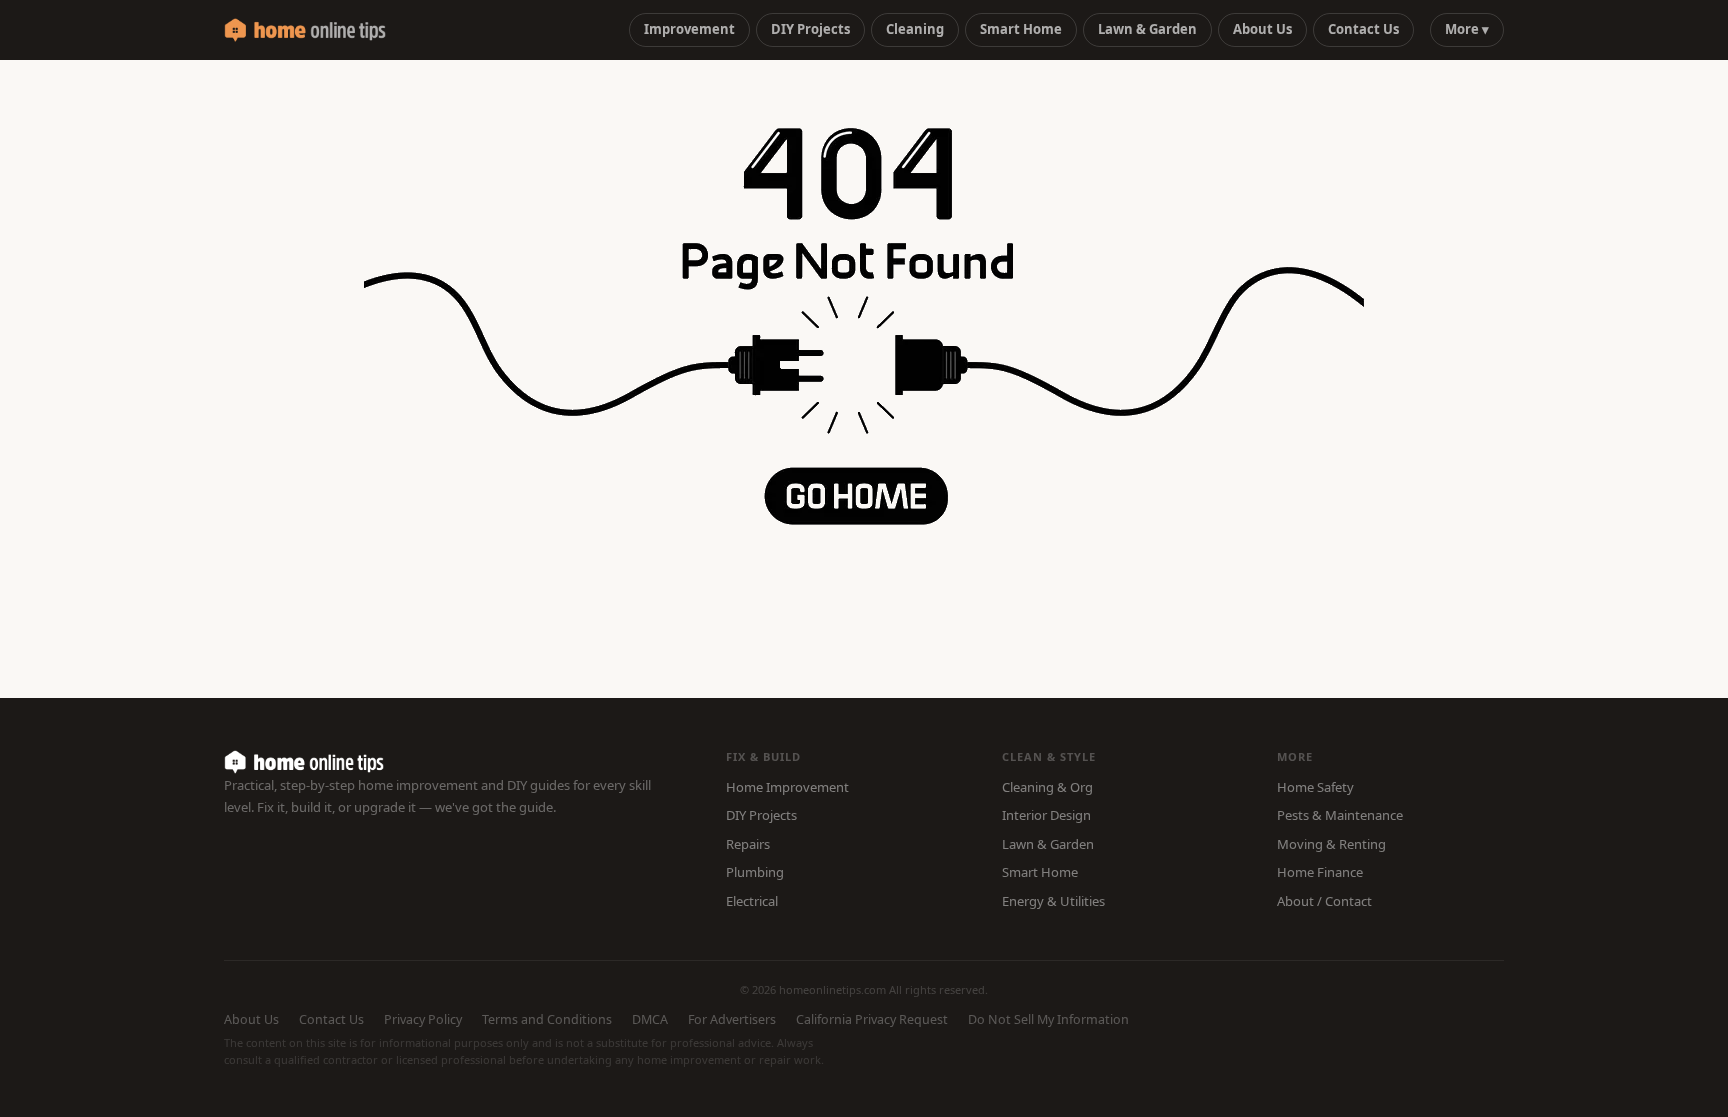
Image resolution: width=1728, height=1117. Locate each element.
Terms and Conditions (547, 1019)
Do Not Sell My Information (1048, 1019)
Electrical (752, 901)
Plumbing (755, 872)
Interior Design (1046, 815)
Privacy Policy (423, 1019)
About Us (1262, 29)
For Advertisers (732, 1019)
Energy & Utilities (1053, 901)
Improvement (689, 29)
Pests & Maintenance (1340, 815)
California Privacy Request (872, 1019)
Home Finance (1320, 872)
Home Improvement (787, 787)
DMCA (650, 1019)
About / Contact (1324, 901)
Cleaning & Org (1047, 787)
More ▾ (1467, 29)
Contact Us (1363, 29)
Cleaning (915, 29)
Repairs (748, 844)
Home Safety (1315, 787)
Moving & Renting (1331, 844)
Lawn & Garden (1147, 29)
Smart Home (1021, 29)
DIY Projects (810, 29)
